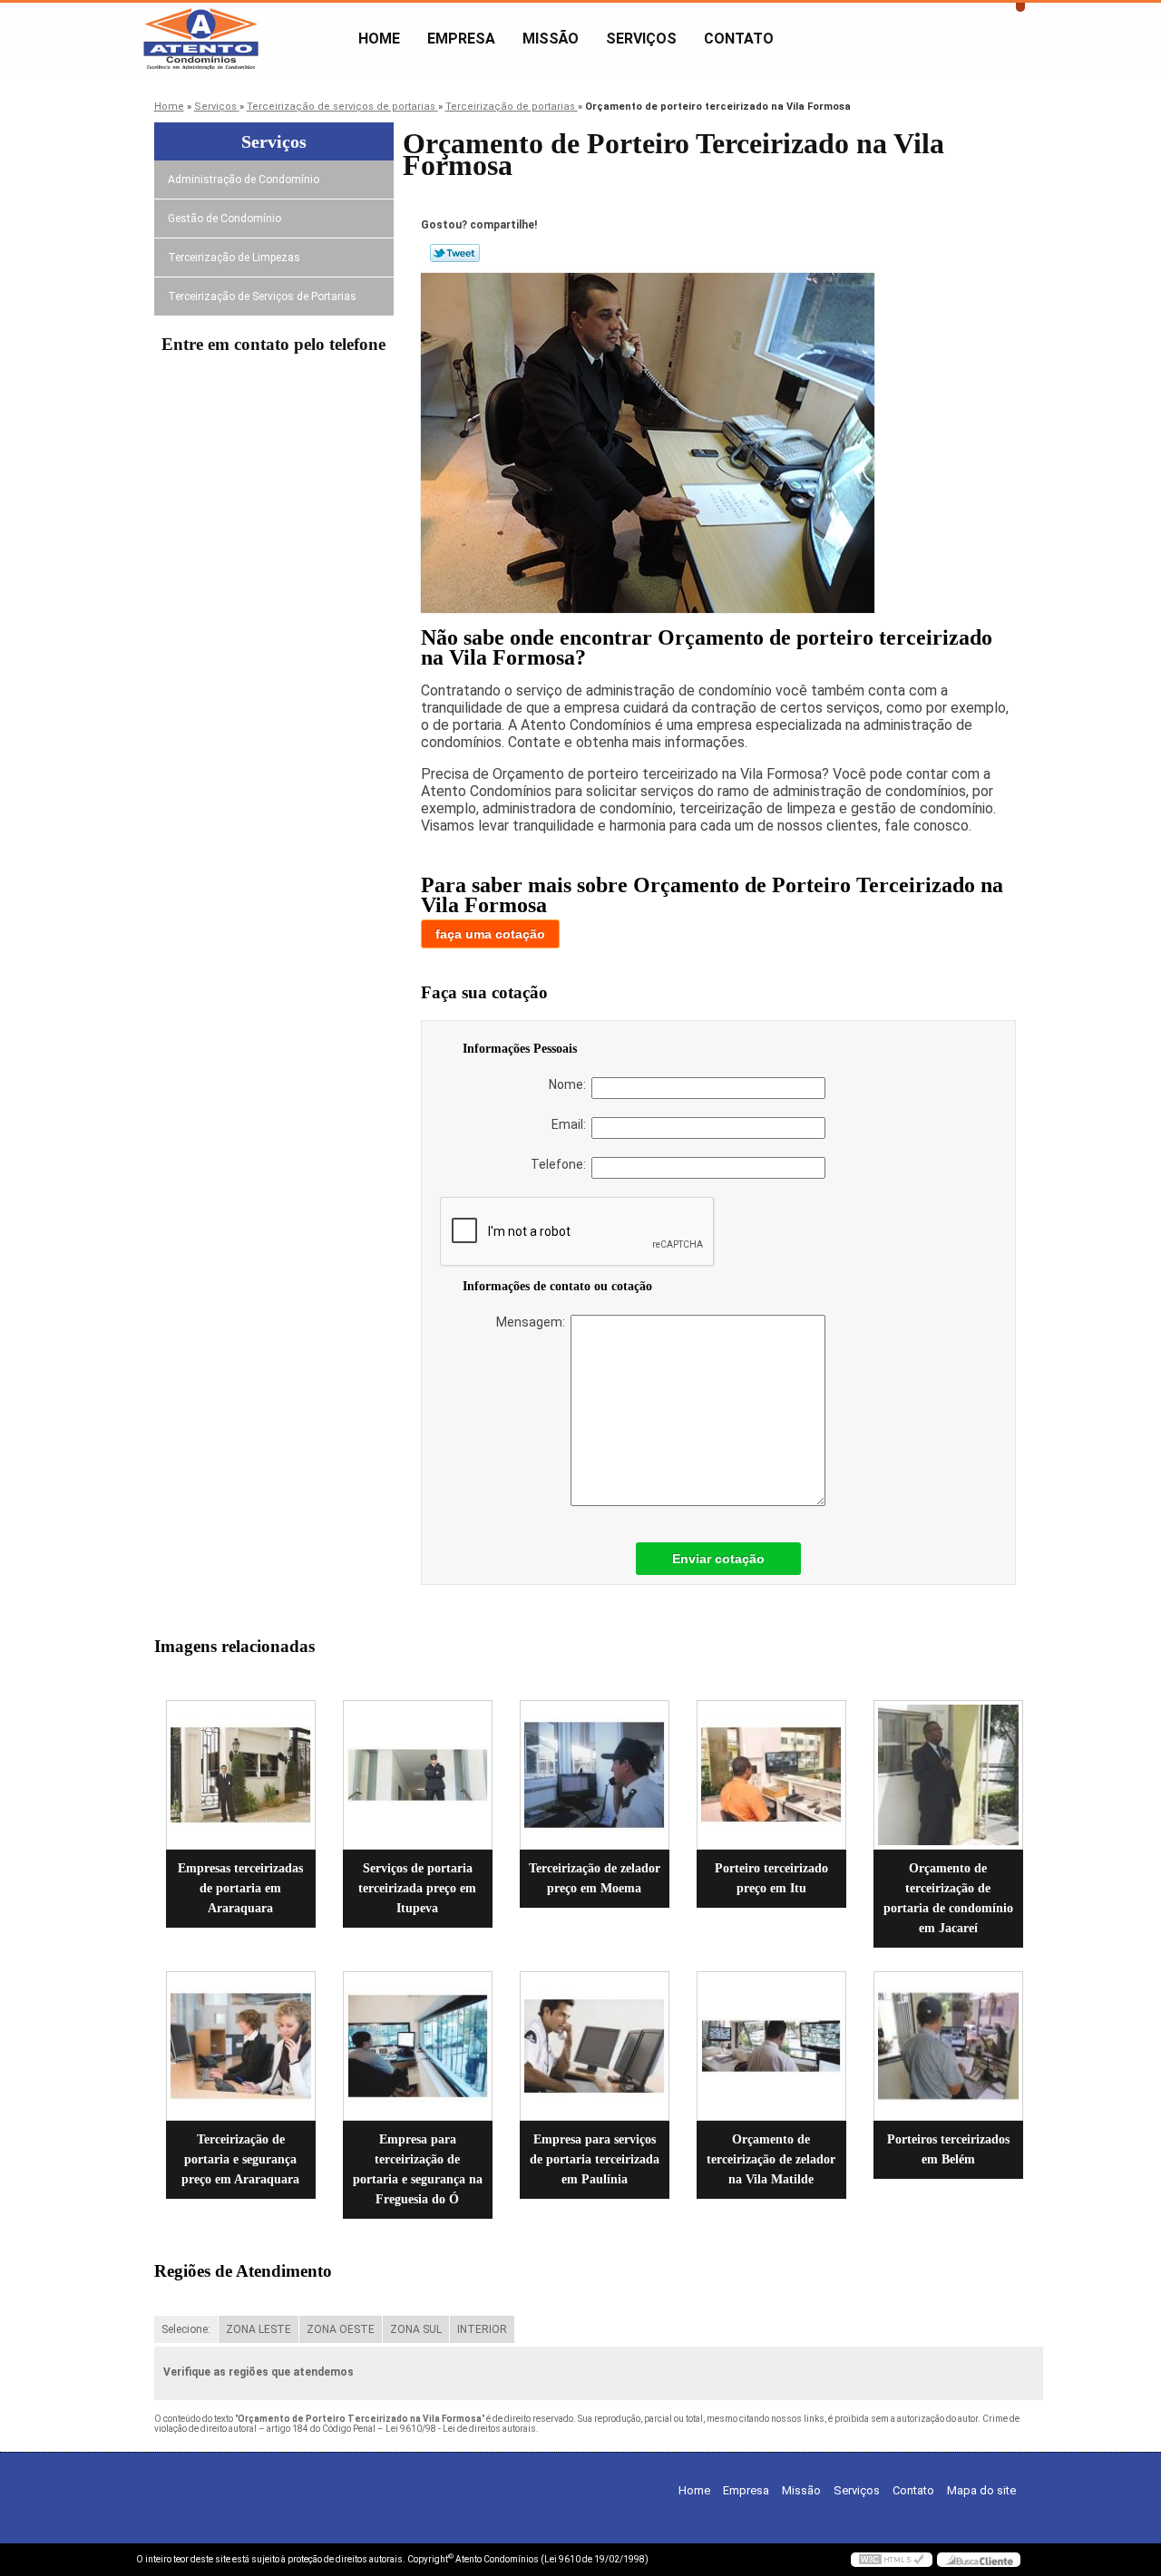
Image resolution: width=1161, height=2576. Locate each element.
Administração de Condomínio (244, 180)
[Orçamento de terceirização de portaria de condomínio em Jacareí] (948, 1775)
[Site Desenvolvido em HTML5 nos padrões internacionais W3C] (892, 2560)
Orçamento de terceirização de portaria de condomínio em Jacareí (948, 1898)
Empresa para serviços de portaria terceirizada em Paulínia (595, 2159)
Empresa (461, 39)
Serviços (641, 39)
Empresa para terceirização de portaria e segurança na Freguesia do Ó (418, 2169)
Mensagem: (533, 1322)
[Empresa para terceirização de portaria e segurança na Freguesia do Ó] (418, 2046)
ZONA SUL (416, 2329)
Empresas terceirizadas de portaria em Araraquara (240, 1888)
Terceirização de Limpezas (234, 258)
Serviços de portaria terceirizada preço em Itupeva (417, 1888)
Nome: (570, 1084)
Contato (739, 39)
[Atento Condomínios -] (240, 39)
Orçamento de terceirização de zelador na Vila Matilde (771, 2159)
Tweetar (455, 253)
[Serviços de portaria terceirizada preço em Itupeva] (418, 1775)
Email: (571, 1124)
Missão (551, 39)
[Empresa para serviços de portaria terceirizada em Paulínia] (595, 2046)
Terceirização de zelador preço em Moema (595, 1878)
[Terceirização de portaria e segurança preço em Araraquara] (241, 2046)
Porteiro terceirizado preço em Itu (771, 1878)
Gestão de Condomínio (224, 219)
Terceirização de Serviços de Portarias (262, 296)
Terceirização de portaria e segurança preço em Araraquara (240, 2159)
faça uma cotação (490, 934)
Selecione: (186, 2329)
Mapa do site (981, 2490)
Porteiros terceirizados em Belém (948, 2149)
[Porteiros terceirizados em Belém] (948, 2046)
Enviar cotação (718, 1559)
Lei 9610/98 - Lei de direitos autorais (461, 2429)
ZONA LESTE (259, 2329)
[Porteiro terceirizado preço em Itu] (771, 1775)
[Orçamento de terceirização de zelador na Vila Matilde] (771, 2046)
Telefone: (561, 1164)
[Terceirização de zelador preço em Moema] (595, 1775)
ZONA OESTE (341, 2329)
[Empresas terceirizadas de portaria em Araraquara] (241, 1775)
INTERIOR (482, 2329)
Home (379, 39)
